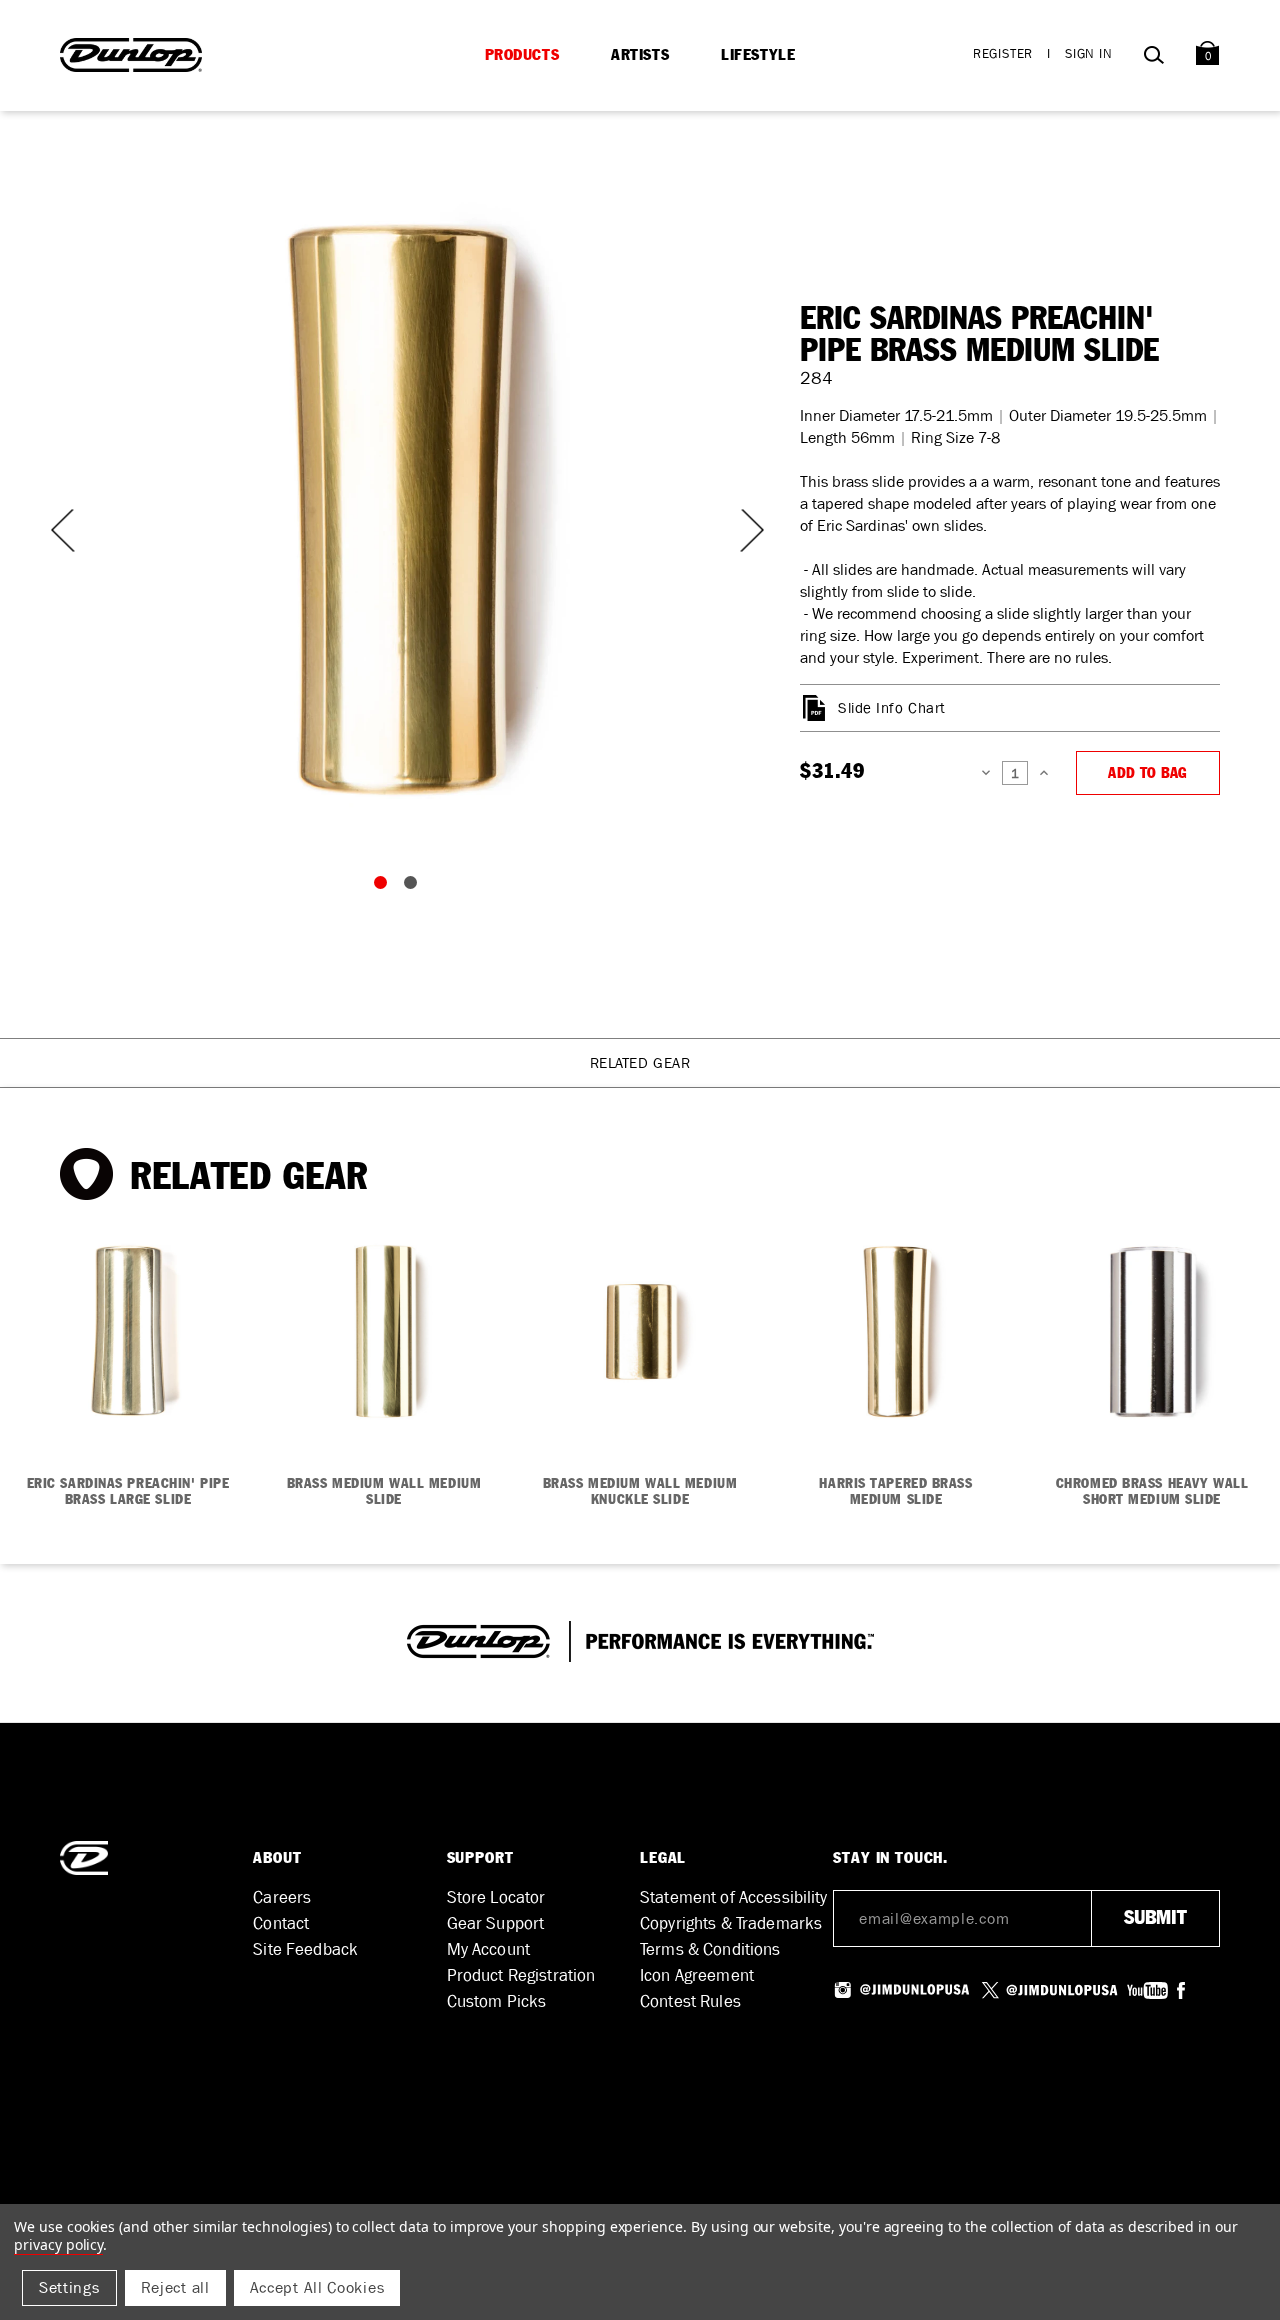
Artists (640, 55)
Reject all (175, 2287)
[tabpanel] (400, 510)
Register (1003, 53)
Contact (281, 1923)
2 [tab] (415, 887)
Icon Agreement (697, 1975)
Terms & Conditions (710, 1949)
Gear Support (496, 1923)
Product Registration (521, 1975)
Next (740, 530)
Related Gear (640, 1063)
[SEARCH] (1153, 58)
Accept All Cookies (317, 2287)
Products (522, 55)
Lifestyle (758, 55)
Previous (60, 530)
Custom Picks (497, 2001)
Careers (282, 1897)
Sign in (1089, 53)
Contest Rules (690, 2001)
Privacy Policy (58, 2244)
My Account (488, 1949)
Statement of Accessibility (734, 1897)
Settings (69, 2287)
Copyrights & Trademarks (731, 1923)
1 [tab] (385, 887)
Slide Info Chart (892, 708)
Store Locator (496, 1897)
